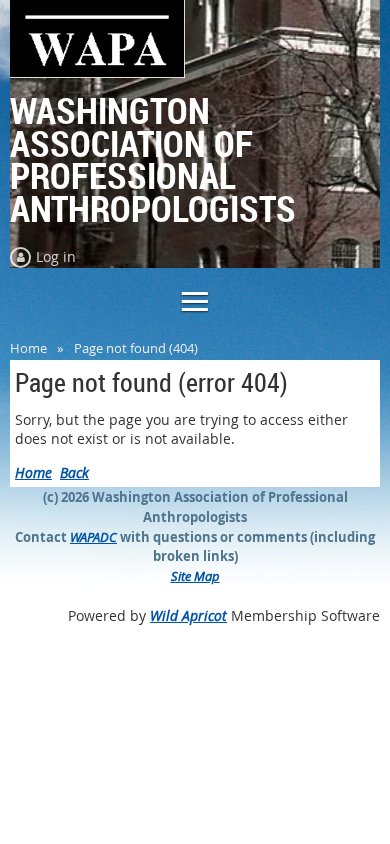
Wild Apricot (188, 615)
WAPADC (93, 537)
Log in (56, 256)
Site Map (195, 576)
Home (28, 348)
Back (74, 472)
